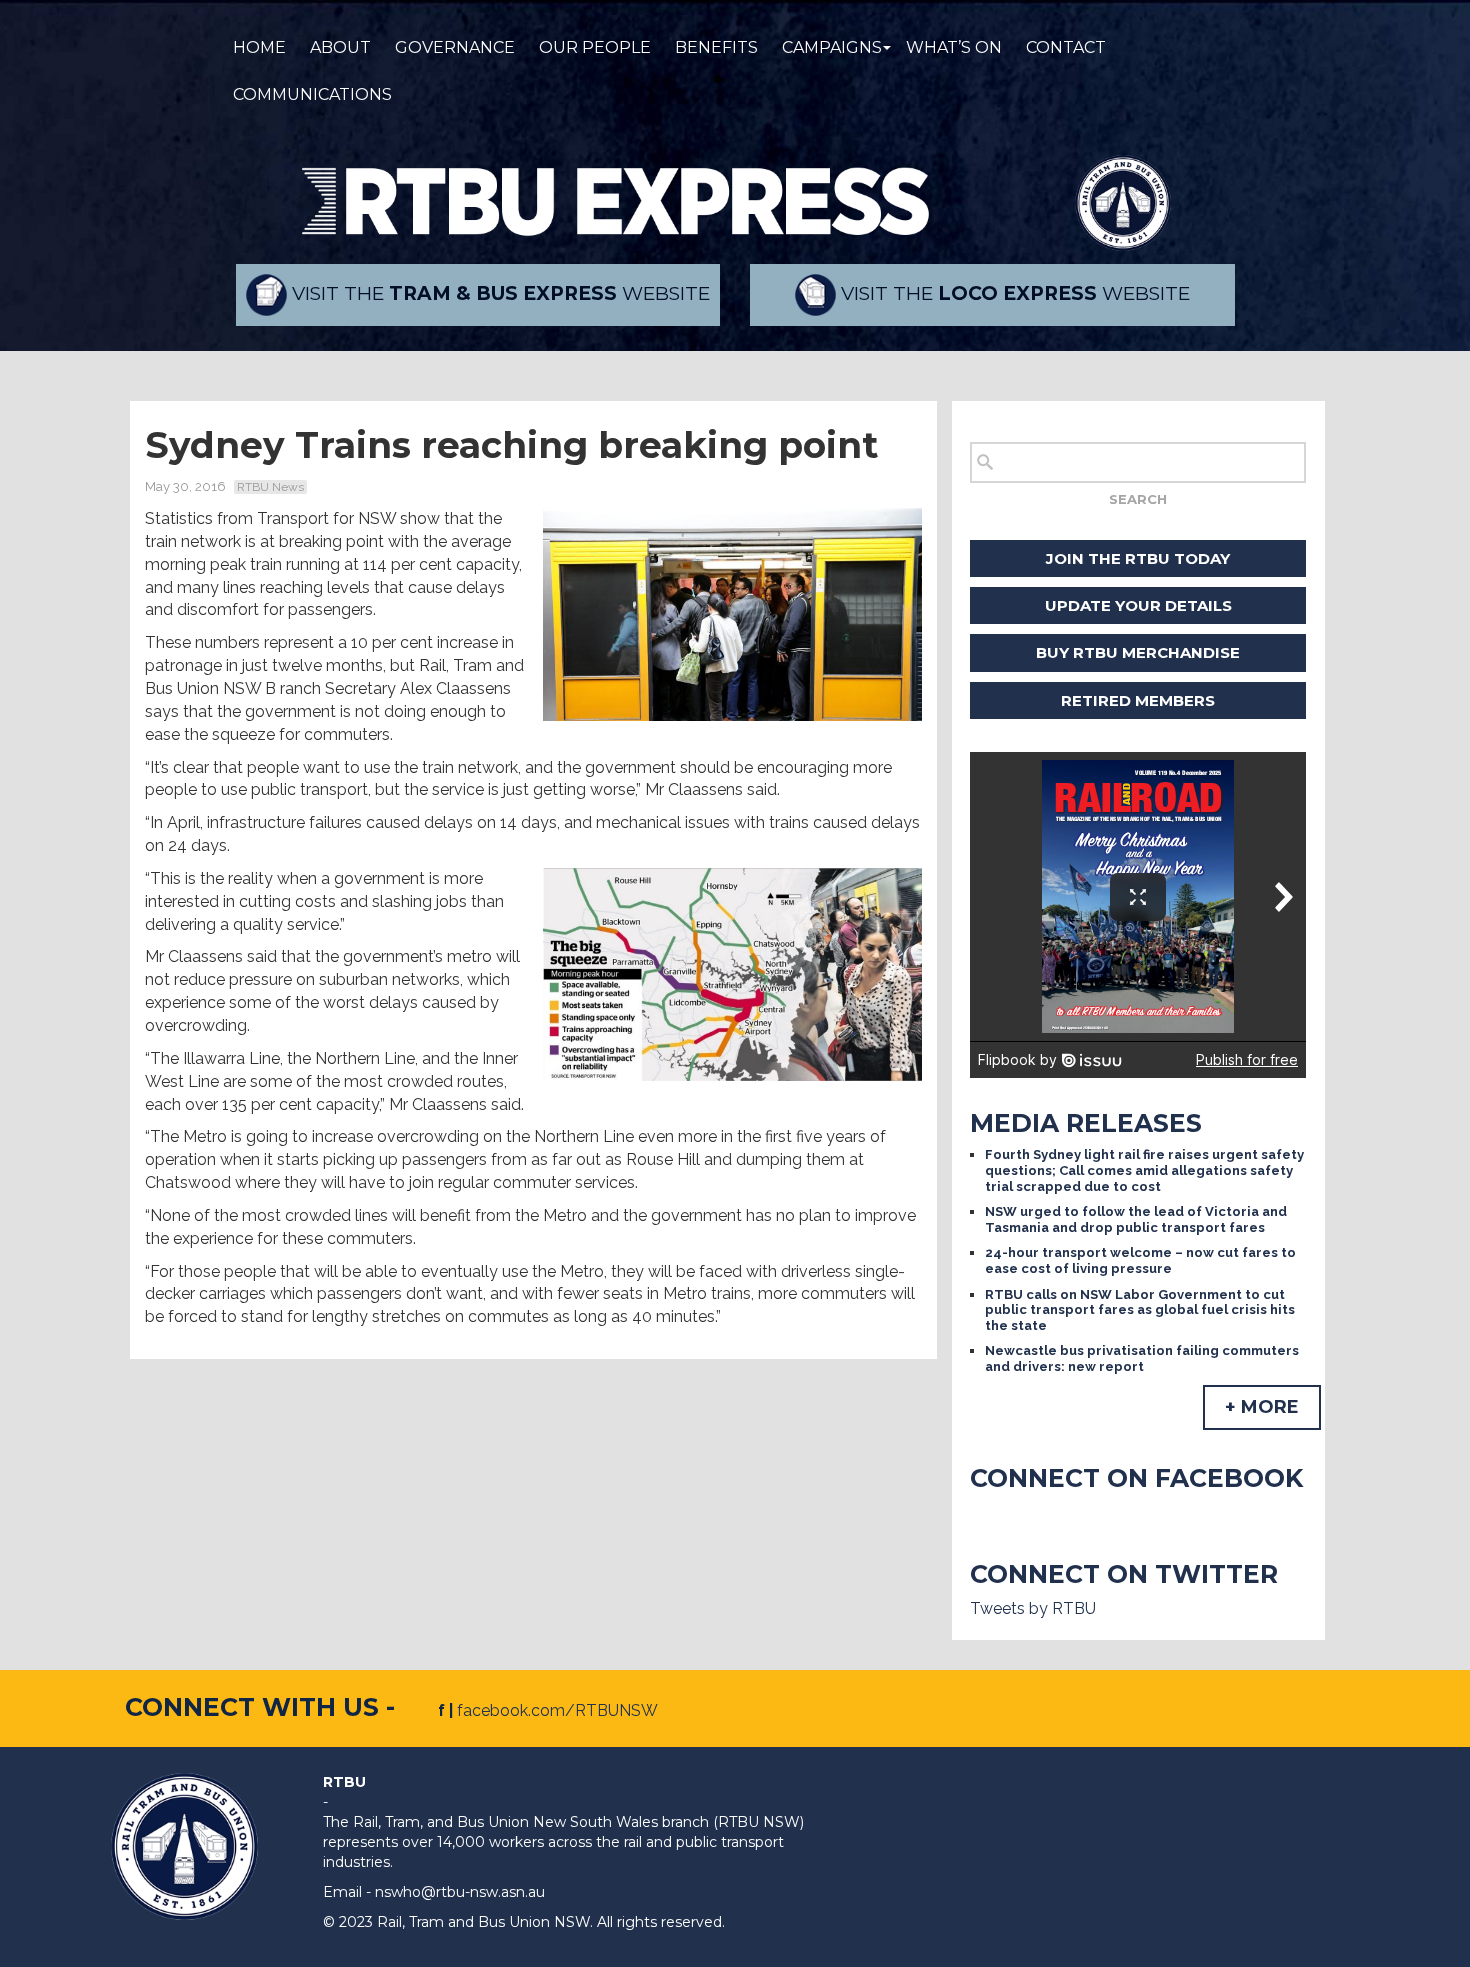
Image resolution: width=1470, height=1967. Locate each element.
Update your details (1138, 605)
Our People (595, 47)
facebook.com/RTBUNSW (557, 1710)
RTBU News (270, 487)
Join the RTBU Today (1138, 558)
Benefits (716, 47)
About (340, 47)
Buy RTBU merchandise (1138, 652)
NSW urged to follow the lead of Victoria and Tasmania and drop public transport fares (1136, 1219)
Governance (455, 47)
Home (259, 47)
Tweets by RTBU (1033, 1608)
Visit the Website (498, 293)
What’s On (954, 47)
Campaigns (832, 47)
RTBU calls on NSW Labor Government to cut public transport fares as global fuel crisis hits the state (1140, 1310)
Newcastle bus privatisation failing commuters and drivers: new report (1142, 1358)
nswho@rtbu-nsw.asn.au (460, 1892)
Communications (312, 94)
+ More (1262, 1407)
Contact (1066, 47)
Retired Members (1138, 700)
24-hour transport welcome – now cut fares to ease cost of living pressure (1140, 1260)
